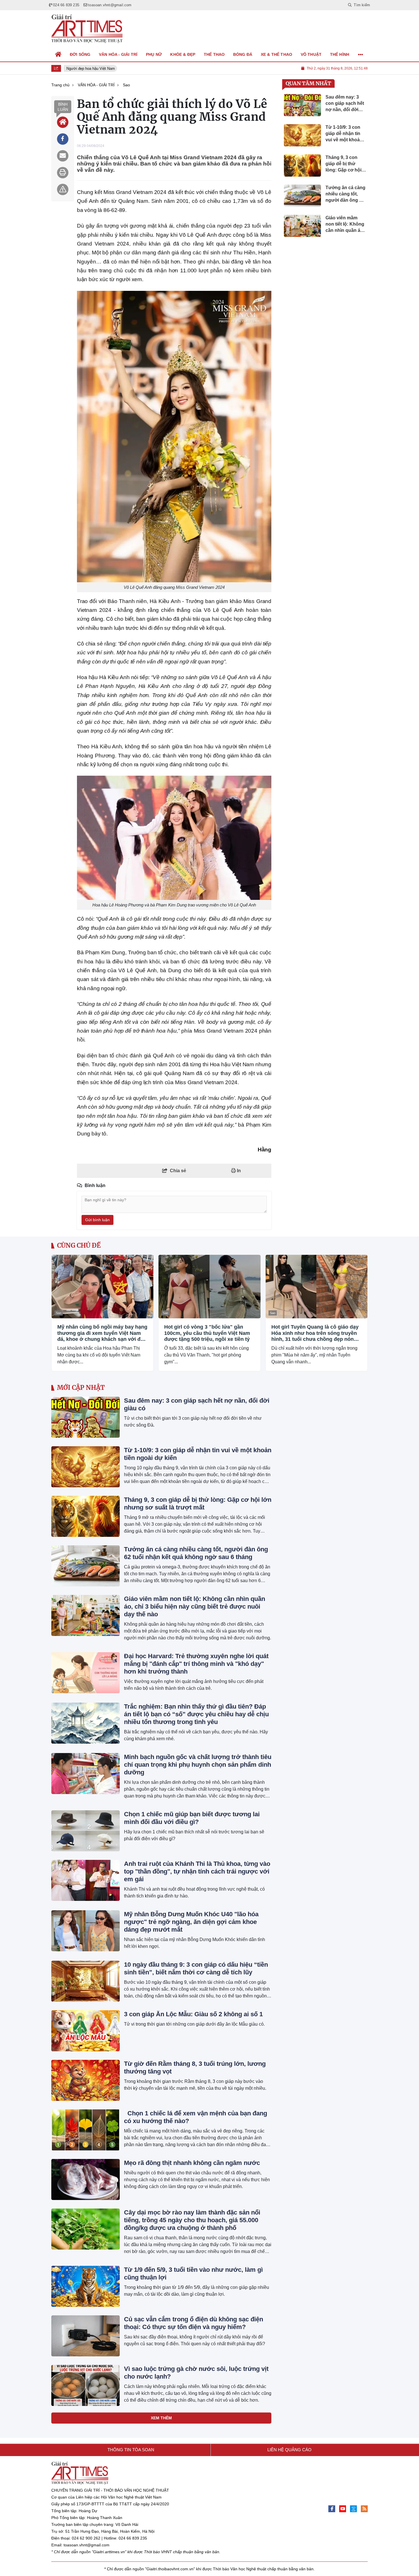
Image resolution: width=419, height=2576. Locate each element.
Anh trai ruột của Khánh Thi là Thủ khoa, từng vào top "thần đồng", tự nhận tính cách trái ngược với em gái (197, 1871)
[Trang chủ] (58, 54)
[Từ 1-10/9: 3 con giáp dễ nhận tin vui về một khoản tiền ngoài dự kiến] (86, 1467)
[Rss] (364, 2509)
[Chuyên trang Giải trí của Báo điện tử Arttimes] (87, 29)
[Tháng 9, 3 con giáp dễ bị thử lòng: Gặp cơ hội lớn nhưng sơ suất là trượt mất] (86, 1516)
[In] (63, 173)
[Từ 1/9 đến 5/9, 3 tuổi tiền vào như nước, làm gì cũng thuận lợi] (86, 2286)
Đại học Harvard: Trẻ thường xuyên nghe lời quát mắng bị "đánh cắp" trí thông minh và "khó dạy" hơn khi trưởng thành (196, 1664)
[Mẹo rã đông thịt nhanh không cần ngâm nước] (86, 2179)
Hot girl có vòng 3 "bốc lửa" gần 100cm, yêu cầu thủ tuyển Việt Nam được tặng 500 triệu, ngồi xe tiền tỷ (207, 1333)
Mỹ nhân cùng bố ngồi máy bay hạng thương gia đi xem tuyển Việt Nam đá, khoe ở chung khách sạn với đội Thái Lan (102, 1333)
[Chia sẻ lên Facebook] (63, 139)
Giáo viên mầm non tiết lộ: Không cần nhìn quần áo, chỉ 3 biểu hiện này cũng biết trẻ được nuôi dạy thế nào (195, 1606)
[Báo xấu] (63, 189)
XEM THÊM (161, 2418)
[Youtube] (343, 2509)
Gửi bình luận (97, 1220)
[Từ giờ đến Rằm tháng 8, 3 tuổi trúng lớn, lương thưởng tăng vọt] (86, 2080)
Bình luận (63, 107)
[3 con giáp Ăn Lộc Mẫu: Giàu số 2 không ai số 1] (86, 2031)
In (238, 1171)
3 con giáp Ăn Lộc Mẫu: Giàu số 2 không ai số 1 (193, 2014)
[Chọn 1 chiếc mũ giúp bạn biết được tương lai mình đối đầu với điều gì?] (86, 1831)
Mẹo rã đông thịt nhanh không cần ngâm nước (192, 2163)
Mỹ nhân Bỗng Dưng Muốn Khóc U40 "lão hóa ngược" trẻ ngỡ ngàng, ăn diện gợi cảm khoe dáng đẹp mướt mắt (191, 1922)
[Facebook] (332, 2509)
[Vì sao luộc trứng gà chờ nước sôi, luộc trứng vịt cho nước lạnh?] (86, 2385)
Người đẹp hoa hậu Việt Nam (85, 69)
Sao (59, 1313)
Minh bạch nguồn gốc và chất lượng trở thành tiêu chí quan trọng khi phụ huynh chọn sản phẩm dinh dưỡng (198, 1765)
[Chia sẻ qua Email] (63, 156)
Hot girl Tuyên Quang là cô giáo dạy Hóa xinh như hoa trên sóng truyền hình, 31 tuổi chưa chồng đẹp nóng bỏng (315, 1333)
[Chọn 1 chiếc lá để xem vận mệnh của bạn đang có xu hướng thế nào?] (86, 2130)
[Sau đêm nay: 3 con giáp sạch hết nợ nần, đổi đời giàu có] (86, 1417)
